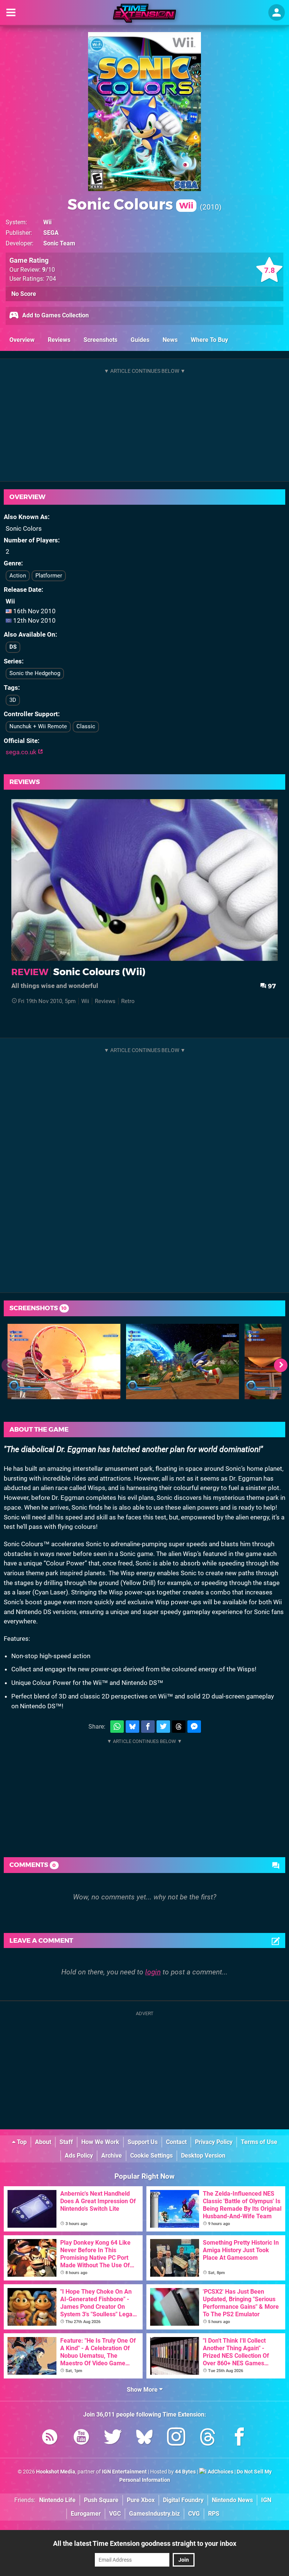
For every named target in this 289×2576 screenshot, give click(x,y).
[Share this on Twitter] (163, 1727)
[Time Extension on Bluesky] (144, 2438)
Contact (176, 2142)
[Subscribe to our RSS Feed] (50, 2438)
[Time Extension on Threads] (208, 2438)
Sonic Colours (130, 204)
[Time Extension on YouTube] (81, 2438)
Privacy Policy (214, 2142)
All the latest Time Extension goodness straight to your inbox (145, 2543)
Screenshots (100, 340)
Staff (66, 2142)
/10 (49, 270)
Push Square (101, 2500)
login (153, 1972)
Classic (86, 726)
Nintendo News (232, 2500)
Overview (22, 340)
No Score (24, 294)
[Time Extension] (144, 13)
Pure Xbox (141, 2500)
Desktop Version (203, 2156)
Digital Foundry (183, 2500)
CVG (194, 2514)
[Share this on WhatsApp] (117, 1727)
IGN (266, 2500)
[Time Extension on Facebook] (239, 2438)
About (43, 2142)
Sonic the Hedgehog (35, 673)
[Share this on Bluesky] (132, 1727)
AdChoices (220, 2472)
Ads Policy (79, 2156)
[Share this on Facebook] (148, 1727)
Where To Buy (209, 340)
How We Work (100, 2142)
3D (13, 700)
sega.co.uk (22, 752)
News (170, 340)
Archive (112, 2156)
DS (13, 647)
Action (18, 576)
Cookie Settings (151, 2156)
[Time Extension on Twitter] (113, 2438)
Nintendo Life (57, 2500)
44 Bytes (185, 2472)
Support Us (143, 2142)
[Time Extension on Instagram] (176, 2438)
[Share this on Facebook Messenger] (194, 1727)
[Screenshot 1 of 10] (64, 1362)
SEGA (51, 233)
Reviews (59, 340)
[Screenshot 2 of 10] (183, 1362)
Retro (128, 1001)
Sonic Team (59, 243)
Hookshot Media (56, 2472)
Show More (143, 2390)
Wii (47, 222)
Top (21, 2142)
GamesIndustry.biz (154, 2514)
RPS (214, 2514)
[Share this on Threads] (179, 1727)
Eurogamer (86, 2514)
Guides (140, 340)
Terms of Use (259, 2142)
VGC (115, 2514)
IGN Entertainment (124, 2472)
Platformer (49, 576)
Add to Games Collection (55, 315)
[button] (281, 1365)
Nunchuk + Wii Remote (38, 726)
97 (271, 986)
